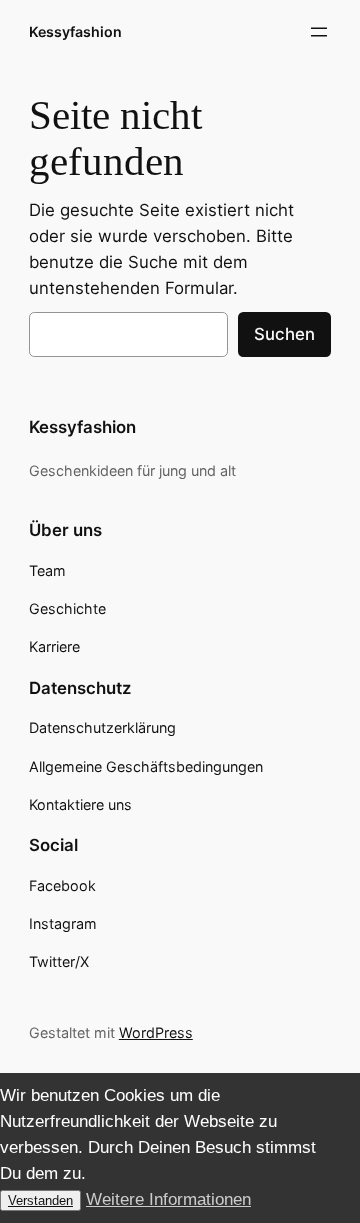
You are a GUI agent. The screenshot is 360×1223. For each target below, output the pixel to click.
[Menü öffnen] (319, 32)
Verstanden (40, 1200)
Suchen (284, 334)
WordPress (156, 1032)
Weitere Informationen (168, 1199)
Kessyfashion (75, 31)
